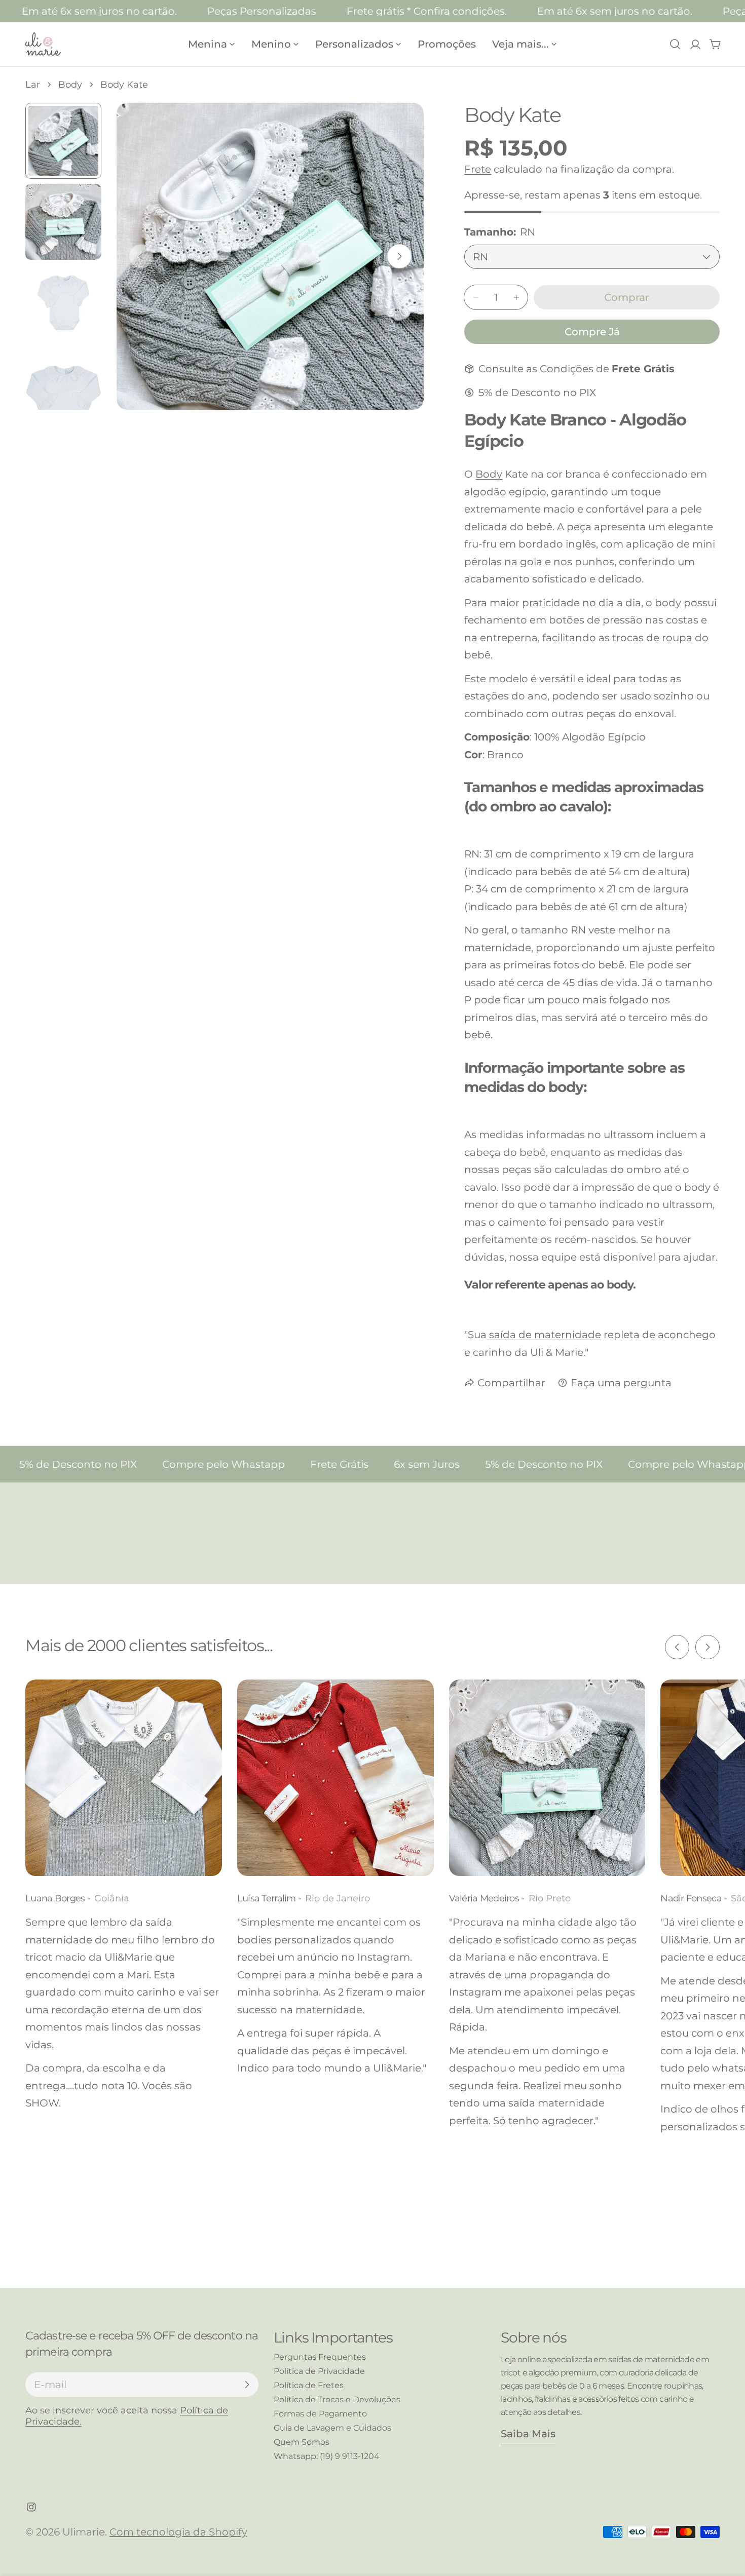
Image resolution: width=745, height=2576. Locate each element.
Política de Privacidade (319, 2371)
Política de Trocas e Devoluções (337, 2399)
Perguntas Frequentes (320, 2357)
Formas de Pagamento (320, 2414)
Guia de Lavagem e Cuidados (332, 2428)
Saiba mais (528, 2434)
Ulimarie (84, 2532)
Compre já (592, 332)
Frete (478, 169)
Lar (33, 85)
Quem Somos (302, 2442)
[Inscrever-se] (247, 2385)
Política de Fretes (309, 2385)
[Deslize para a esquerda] (677, 1647)
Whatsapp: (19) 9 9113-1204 (327, 2456)
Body (70, 85)
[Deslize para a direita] (399, 256)
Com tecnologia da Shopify (178, 2532)
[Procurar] (675, 44)
